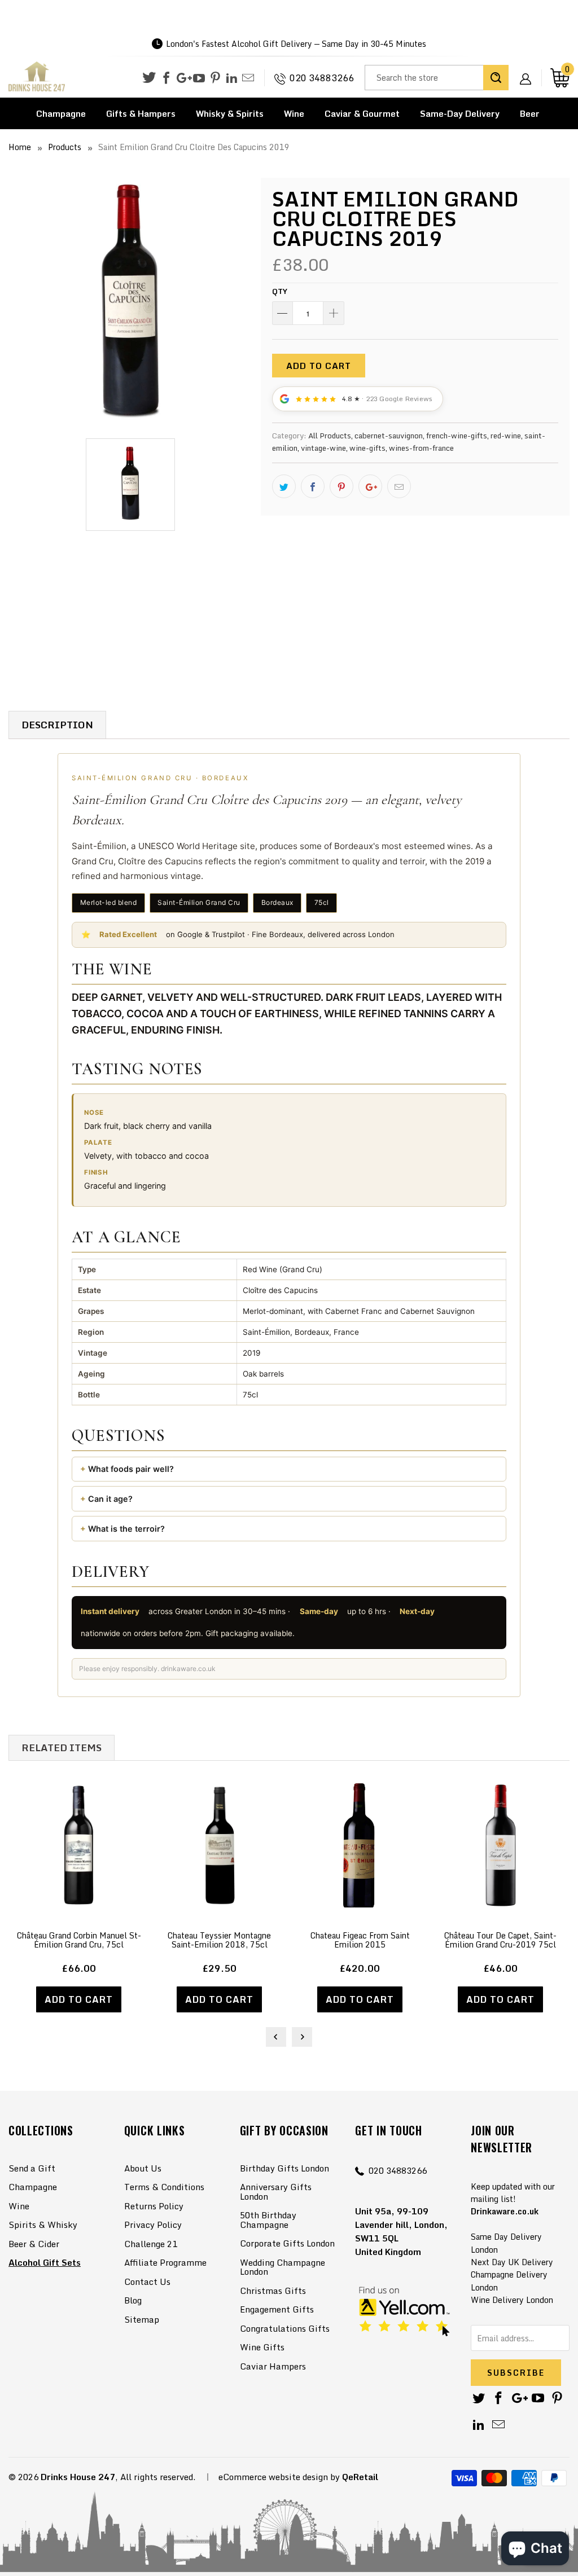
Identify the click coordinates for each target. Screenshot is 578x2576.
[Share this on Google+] (370, 486)
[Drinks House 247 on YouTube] (199, 78)
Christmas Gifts (273, 2291)
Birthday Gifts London (284, 2168)
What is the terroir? (126, 1529)
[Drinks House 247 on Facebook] (166, 78)
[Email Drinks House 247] (248, 78)
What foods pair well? (131, 1469)
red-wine (506, 436)
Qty (280, 291)
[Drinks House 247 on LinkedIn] (232, 78)
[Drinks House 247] (37, 77)
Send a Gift (32, 2168)
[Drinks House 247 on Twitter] (149, 78)
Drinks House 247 (78, 2477)
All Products (330, 436)
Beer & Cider (34, 2244)
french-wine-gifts (457, 436)
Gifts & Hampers (141, 113)
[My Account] (529, 70)
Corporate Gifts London (287, 2243)
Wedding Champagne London (283, 2267)
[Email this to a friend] (399, 486)
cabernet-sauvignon (389, 436)
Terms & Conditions (164, 2187)
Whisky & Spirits (230, 113)
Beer (530, 113)
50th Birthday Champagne (268, 2220)
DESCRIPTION (57, 725)
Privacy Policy (153, 2225)
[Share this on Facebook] (313, 486)
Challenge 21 (151, 2244)
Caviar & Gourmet (362, 113)
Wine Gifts (262, 2347)
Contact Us (147, 2282)
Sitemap (142, 2319)
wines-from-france (421, 448)
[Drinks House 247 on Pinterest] (215, 78)
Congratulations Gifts (285, 2328)
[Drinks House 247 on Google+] (183, 78)
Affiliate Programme (165, 2262)
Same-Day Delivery (460, 113)
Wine (294, 113)
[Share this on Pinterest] (341, 486)
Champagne (61, 113)
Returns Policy (154, 2206)
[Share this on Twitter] (284, 486)
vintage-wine (323, 448)
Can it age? (110, 1499)
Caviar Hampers (273, 2366)
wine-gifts (367, 448)
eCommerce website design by (279, 2477)
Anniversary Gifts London (276, 2192)
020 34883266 (322, 78)
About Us (143, 2168)
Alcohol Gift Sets (45, 2262)
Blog (133, 2300)
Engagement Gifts (277, 2309)
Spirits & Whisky (43, 2225)
